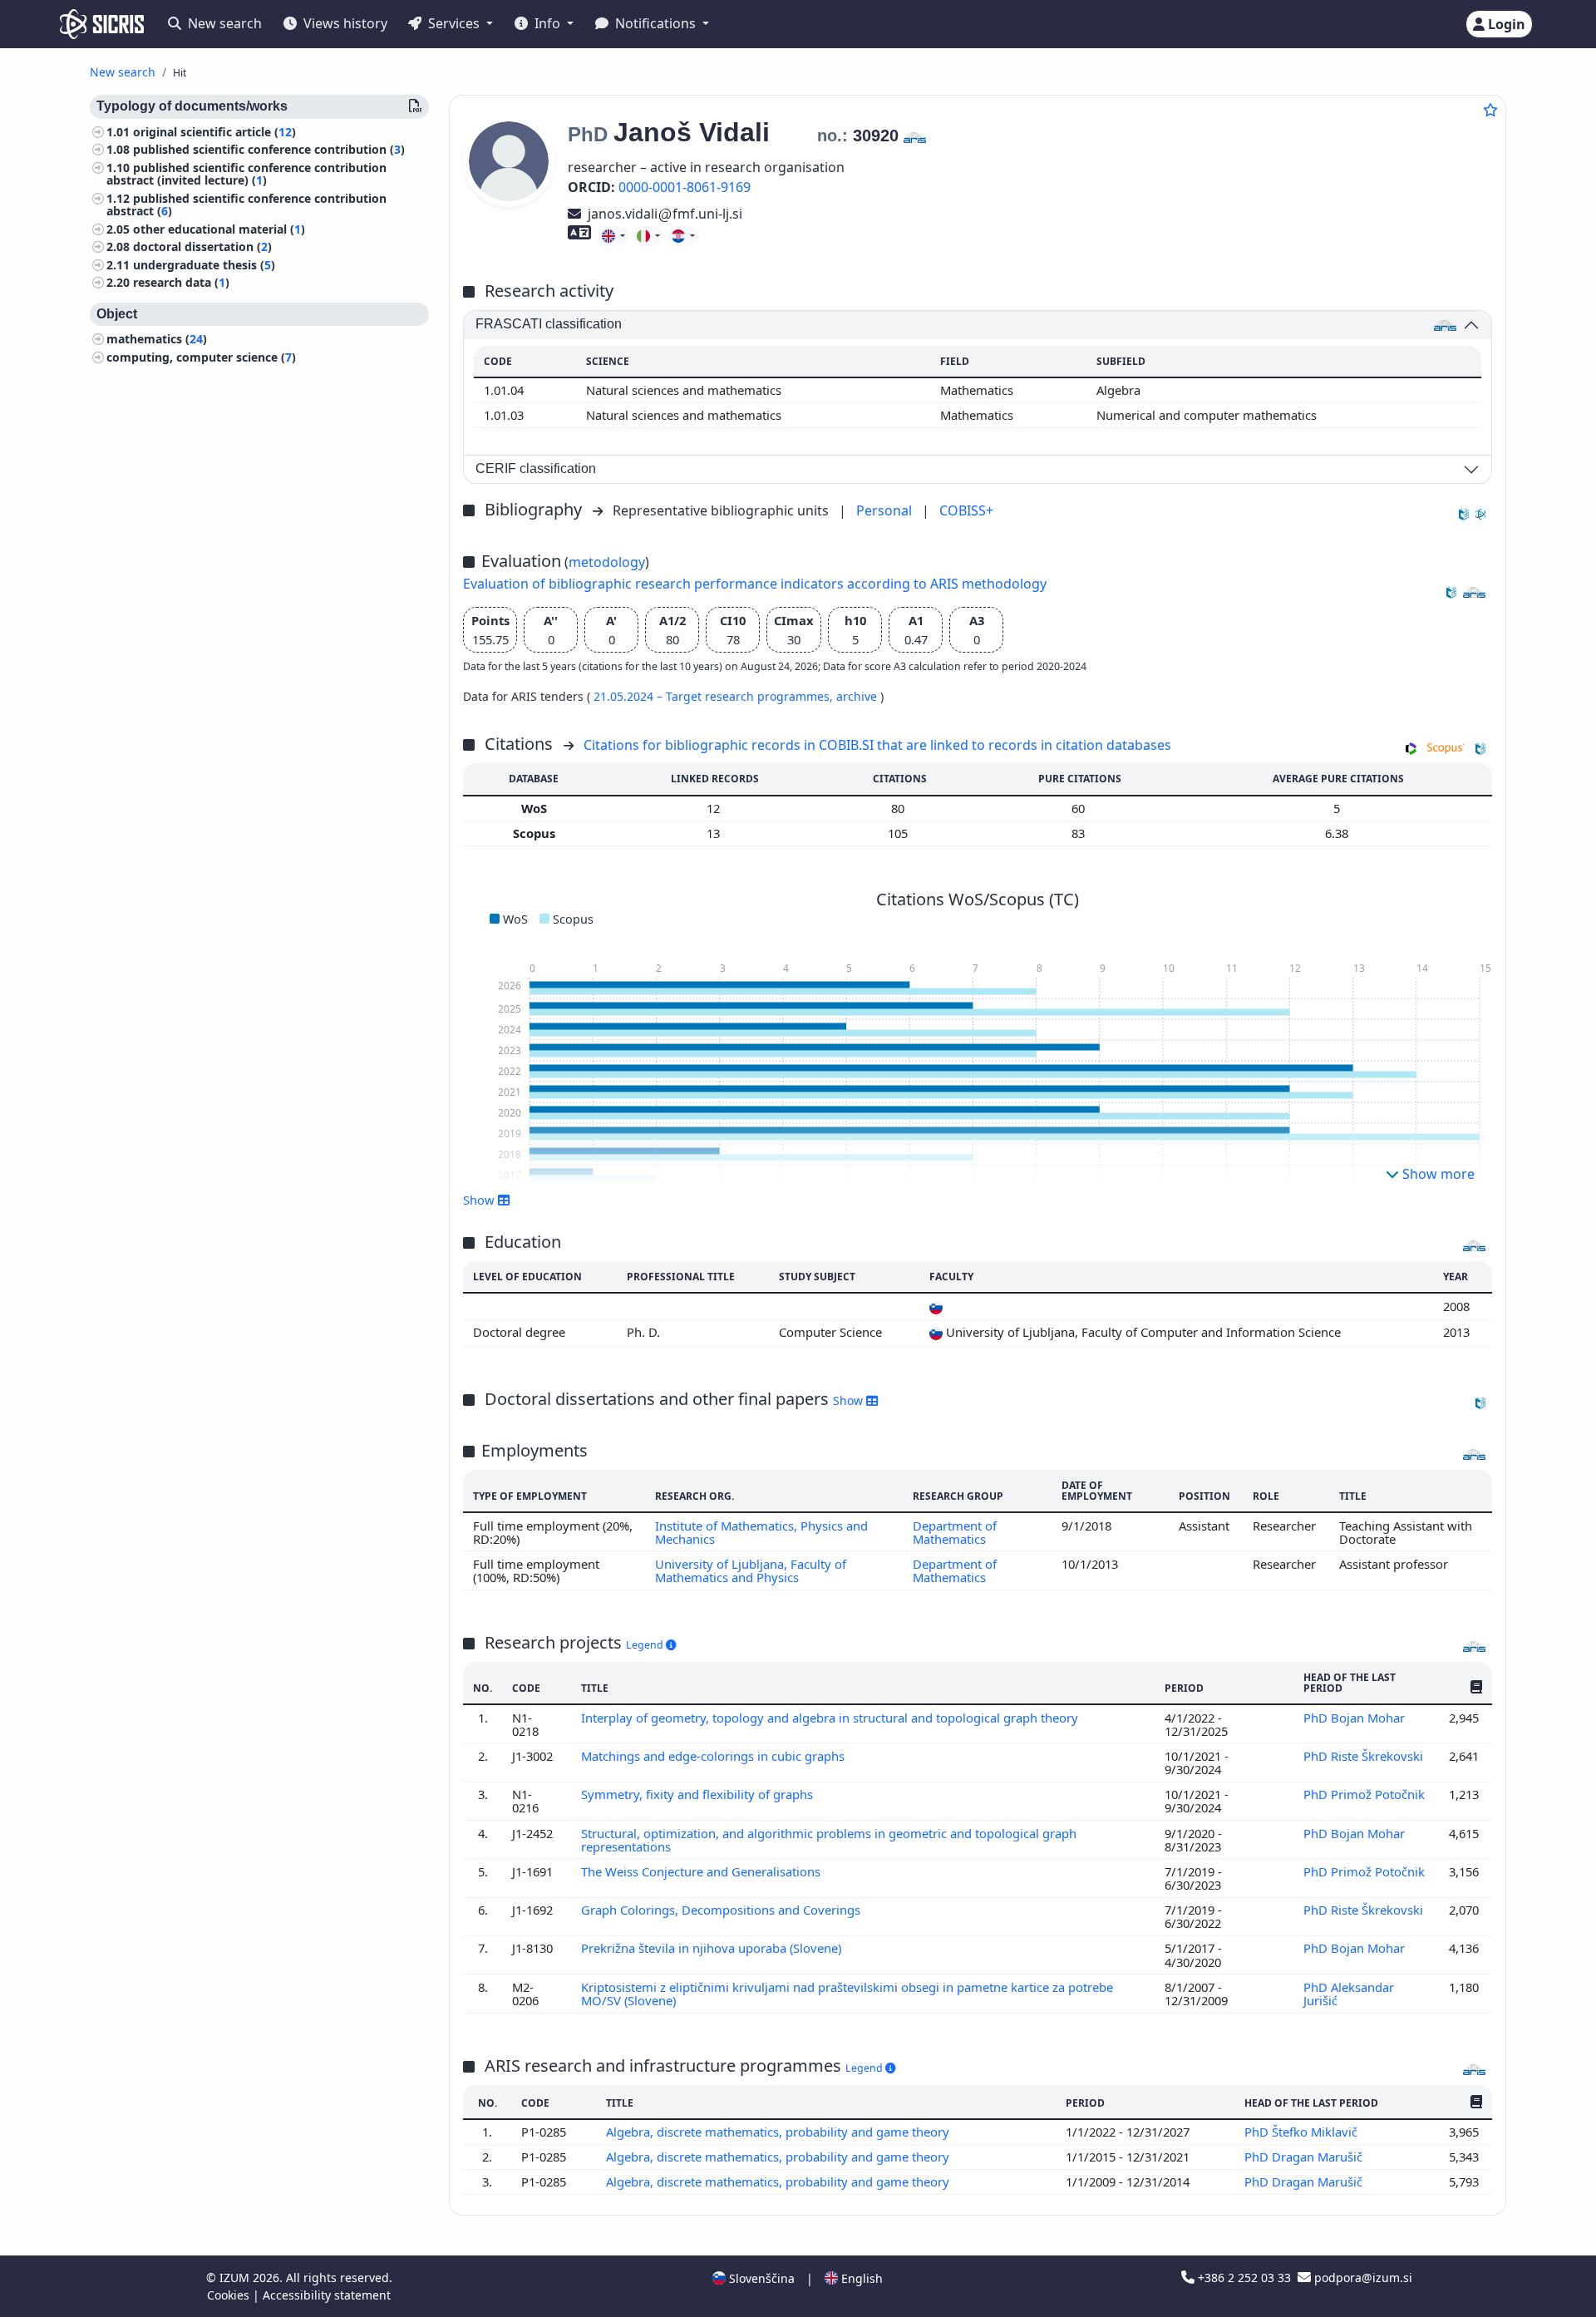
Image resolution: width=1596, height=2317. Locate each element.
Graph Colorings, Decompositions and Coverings (722, 1910)
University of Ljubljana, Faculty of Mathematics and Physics (751, 1570)
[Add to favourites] (1490, 110)
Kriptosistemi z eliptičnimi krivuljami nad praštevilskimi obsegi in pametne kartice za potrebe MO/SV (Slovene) (847, 1994)
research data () (181, 283)
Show (850, 1400)
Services (454, 23)
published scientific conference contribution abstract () (246, 205)
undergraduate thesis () (204, 265)
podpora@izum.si (1362, 2278)
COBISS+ (966, 510)
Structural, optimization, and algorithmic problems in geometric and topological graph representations (829, 1840)
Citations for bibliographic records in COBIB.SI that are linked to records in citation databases (877, 745)
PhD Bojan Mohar (1356, 1718)
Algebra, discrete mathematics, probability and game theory (779, 2132)
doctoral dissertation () (202, 247)
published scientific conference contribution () (269, 150)
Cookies (230, 2295)
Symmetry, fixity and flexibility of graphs (699, 1794)
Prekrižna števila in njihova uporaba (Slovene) (713, 1948)
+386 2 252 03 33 (1244, 2278)
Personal (886, 510)
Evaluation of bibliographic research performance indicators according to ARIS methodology (755, 584)
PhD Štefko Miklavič (1303, 2132)
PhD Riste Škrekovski (1363, 1756)
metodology (607, 562)
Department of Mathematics (955, 1532)
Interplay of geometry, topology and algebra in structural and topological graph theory (831, 1718)
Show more (1437, 1174)
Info (547, 23)
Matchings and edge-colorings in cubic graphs (714, 1756)
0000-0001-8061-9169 (685, 187)
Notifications (655, 23)
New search (223, 23)
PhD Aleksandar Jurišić (1349, 1994)
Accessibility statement (327, 2295)
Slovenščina (760, 2278)
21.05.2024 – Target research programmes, (715, 696)
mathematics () (157, 340)
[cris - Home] (102, 24)
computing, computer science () (201, 357)
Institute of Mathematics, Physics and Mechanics (761, 1532)
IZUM (236, 2278)
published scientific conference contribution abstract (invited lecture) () (246, 174)
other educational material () (219, 229)
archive (858, 696)
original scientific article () (214, 132)
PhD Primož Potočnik (1364, 1794)
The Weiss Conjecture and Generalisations (702, 1871)
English (860, 2278)
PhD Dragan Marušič (1305, 2157)
